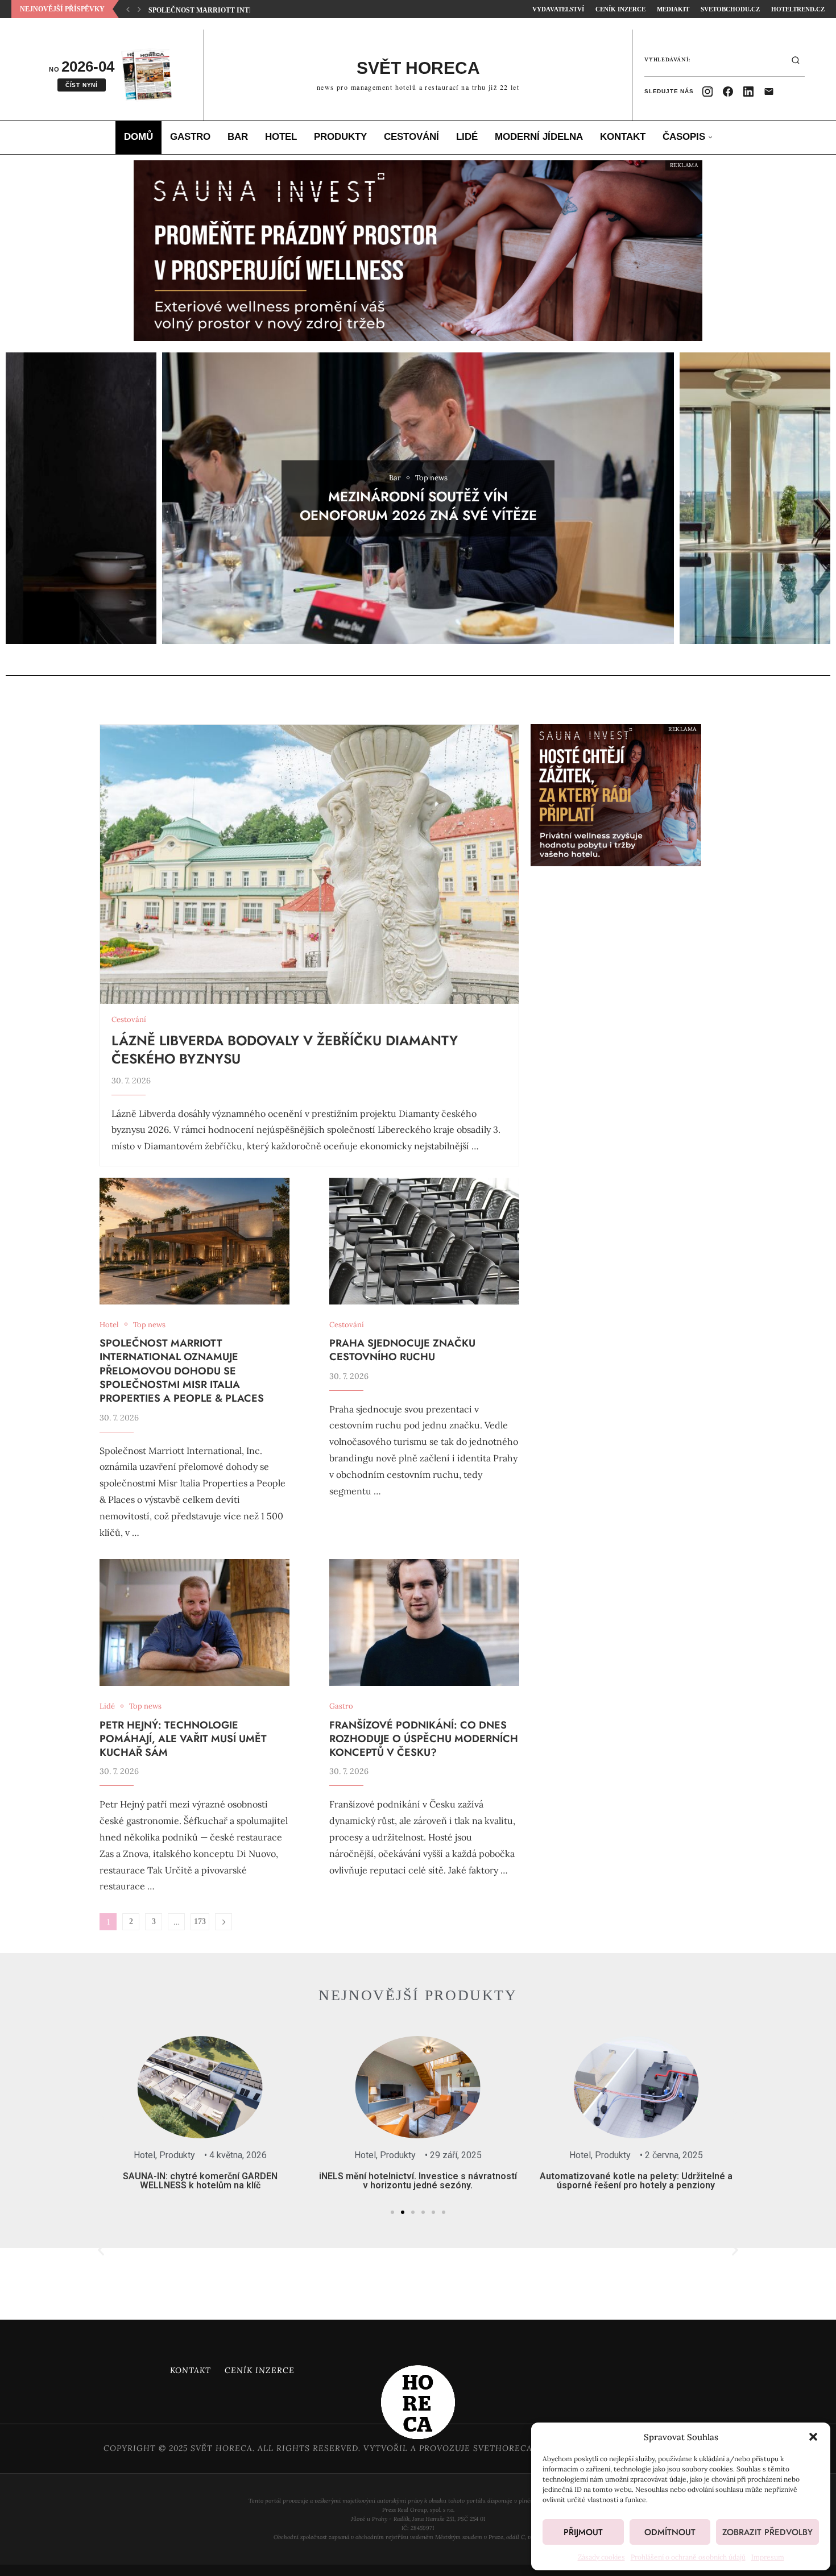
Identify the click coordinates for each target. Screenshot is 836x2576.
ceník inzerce (620, 9)
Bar (238, 137)
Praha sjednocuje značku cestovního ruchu (238, 10)
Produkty (340, 137)
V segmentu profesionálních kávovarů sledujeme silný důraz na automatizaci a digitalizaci (742, 2185)
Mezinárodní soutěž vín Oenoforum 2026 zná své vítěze (418, 506)
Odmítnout (670, 2532)
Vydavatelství (558, 9)
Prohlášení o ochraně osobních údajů (688, 2557)
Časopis (684, 137)
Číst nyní (82, 85)
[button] (813, 2437)
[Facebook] (728, 92)
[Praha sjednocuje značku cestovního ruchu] (424, 1241)
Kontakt (623, 137)
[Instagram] (707, 92)
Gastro (190, 137)
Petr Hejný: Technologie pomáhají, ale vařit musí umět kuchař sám (183, 1739)
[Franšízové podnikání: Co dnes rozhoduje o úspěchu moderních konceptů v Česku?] (424, 1623)
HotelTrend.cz (798, 9)
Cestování (411, 137)
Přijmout (583, 2532)
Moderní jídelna (539, 137)
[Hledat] (796, 60)
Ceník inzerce (260, 2370)
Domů (138, 137)
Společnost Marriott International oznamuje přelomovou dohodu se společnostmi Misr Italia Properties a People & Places (182, 1371)
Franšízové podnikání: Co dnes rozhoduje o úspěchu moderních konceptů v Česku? (424, 1739)
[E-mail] (769, 92)
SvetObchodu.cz (730, 9)
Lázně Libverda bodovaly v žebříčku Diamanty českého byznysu (285, 1050)
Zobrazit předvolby (767, 2532)
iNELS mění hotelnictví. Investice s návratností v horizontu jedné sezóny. (306, 2181)
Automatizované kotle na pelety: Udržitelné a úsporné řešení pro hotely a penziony (524, 2181)
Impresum (768, 2557)
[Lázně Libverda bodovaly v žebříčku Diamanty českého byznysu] (309, 864)
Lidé (467, 137)
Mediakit (673, 9)
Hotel (281, 137)
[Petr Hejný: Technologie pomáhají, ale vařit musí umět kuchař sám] (194, 1623)
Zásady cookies (601, 2557)
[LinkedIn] (748, 92)
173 (200, 1921)
